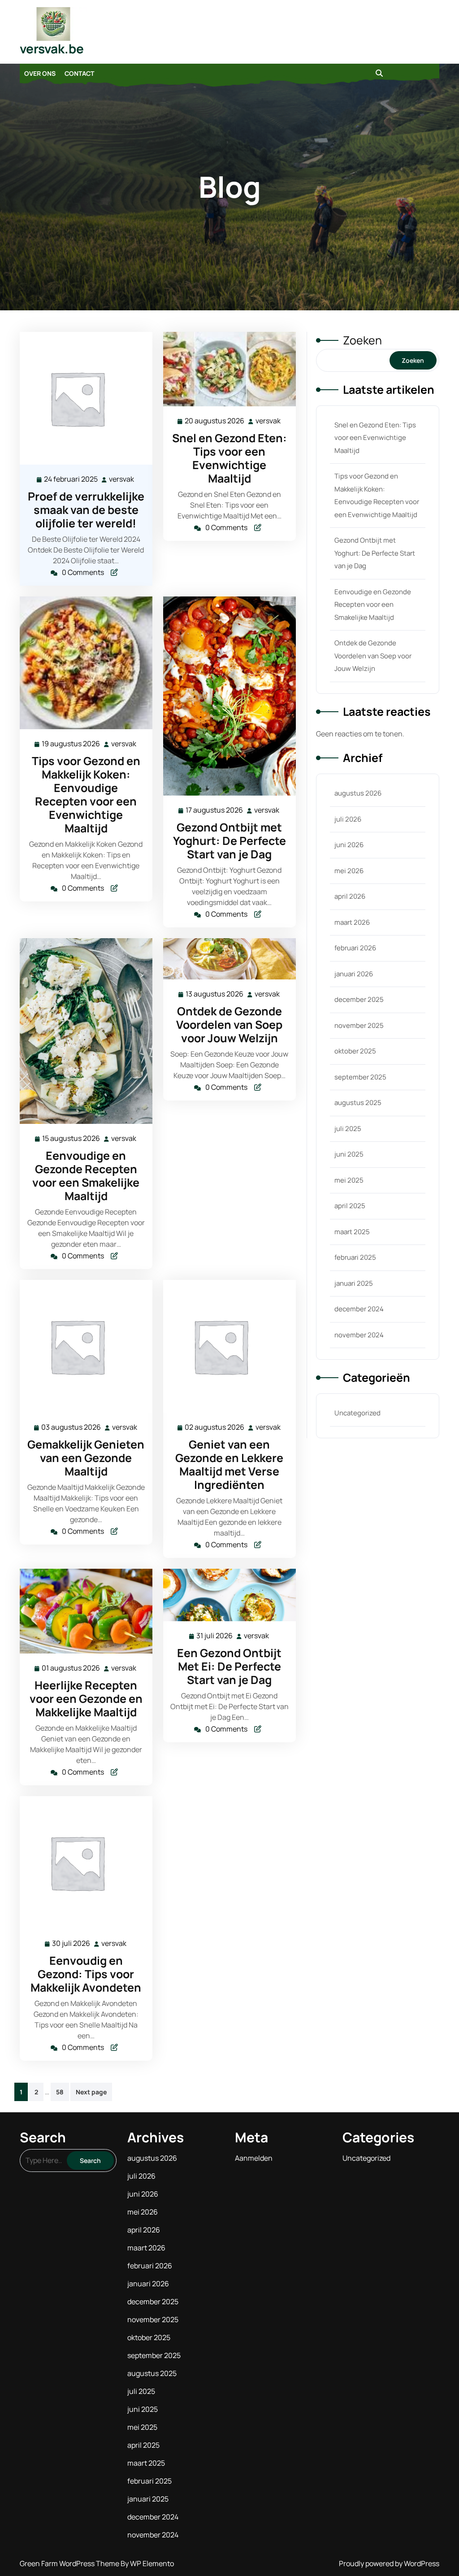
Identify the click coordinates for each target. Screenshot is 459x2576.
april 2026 (350, 896)
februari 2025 (355, 1257)
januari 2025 (354, 1283)
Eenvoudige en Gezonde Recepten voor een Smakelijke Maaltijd (86, 1176)
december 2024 (359, 1309)
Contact (79, 73)
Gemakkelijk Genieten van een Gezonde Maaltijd (86, 1458)
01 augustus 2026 (71, 1669)
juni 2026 (349, 845)
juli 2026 (348, 819)
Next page (91, 2092)
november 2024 (359, 1335)
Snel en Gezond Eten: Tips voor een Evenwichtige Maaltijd (229, 458)
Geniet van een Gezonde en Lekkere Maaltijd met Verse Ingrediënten (229, 1464)
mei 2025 (349, 1180)
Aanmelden (254, 2158)
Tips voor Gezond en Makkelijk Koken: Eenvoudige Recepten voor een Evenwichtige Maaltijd (86, 794)
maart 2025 (352, 1232)
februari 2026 (355, 948)
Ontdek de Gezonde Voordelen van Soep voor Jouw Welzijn (229, 1025)
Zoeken (362, 340)
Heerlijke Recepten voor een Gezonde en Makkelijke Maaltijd (86, 1699)
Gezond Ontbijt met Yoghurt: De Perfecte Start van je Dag (229, 841)
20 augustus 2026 (215, 421)
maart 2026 (352, 922)
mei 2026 (349, 871)
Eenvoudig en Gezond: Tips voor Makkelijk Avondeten (86, 1974)
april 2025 (350, 1206)
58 (60, 2092)
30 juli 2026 (71, 1944)
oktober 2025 (355, 1051)
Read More (82, 398)
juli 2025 (348, 1129)
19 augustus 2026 (71, 744)
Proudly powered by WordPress (389, 2563)
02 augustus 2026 (215, 1428)
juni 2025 (349, 1154)
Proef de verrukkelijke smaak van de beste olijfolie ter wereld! (86, 510)
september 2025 (360, 1077)
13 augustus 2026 (215, 994)
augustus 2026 (358, 793)
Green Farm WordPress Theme (70, 2563)
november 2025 (359, 1025)
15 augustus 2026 (71, 1139)
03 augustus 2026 (71, 1428)
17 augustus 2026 (215, 811)
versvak (122, 479)
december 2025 (359, 999)
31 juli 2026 (215, 1636)
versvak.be (52, 48)
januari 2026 (354, 974)
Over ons (40, 73)
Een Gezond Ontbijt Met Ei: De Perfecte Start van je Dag (229, 1666)
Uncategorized (357, 1413)
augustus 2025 (358, 1103)
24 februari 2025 (71, 480)
